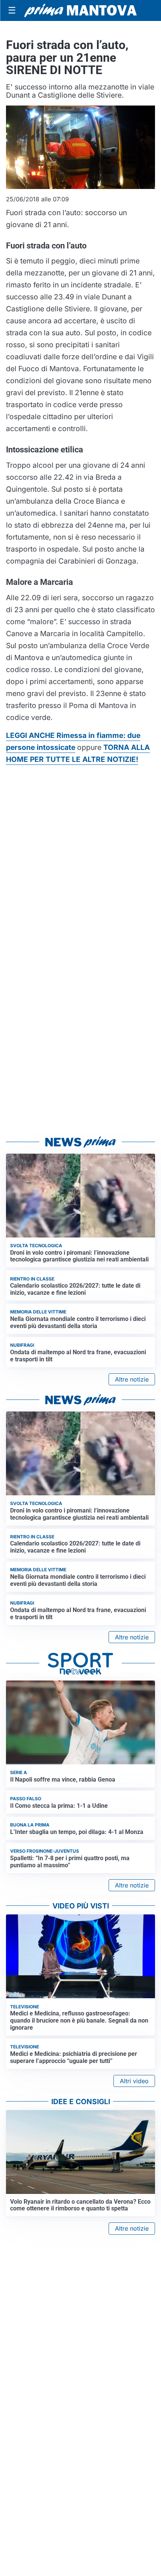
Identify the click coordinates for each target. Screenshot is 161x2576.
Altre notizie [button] (132, 1379)
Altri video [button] (134, 2081)
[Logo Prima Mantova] (80, 10)
